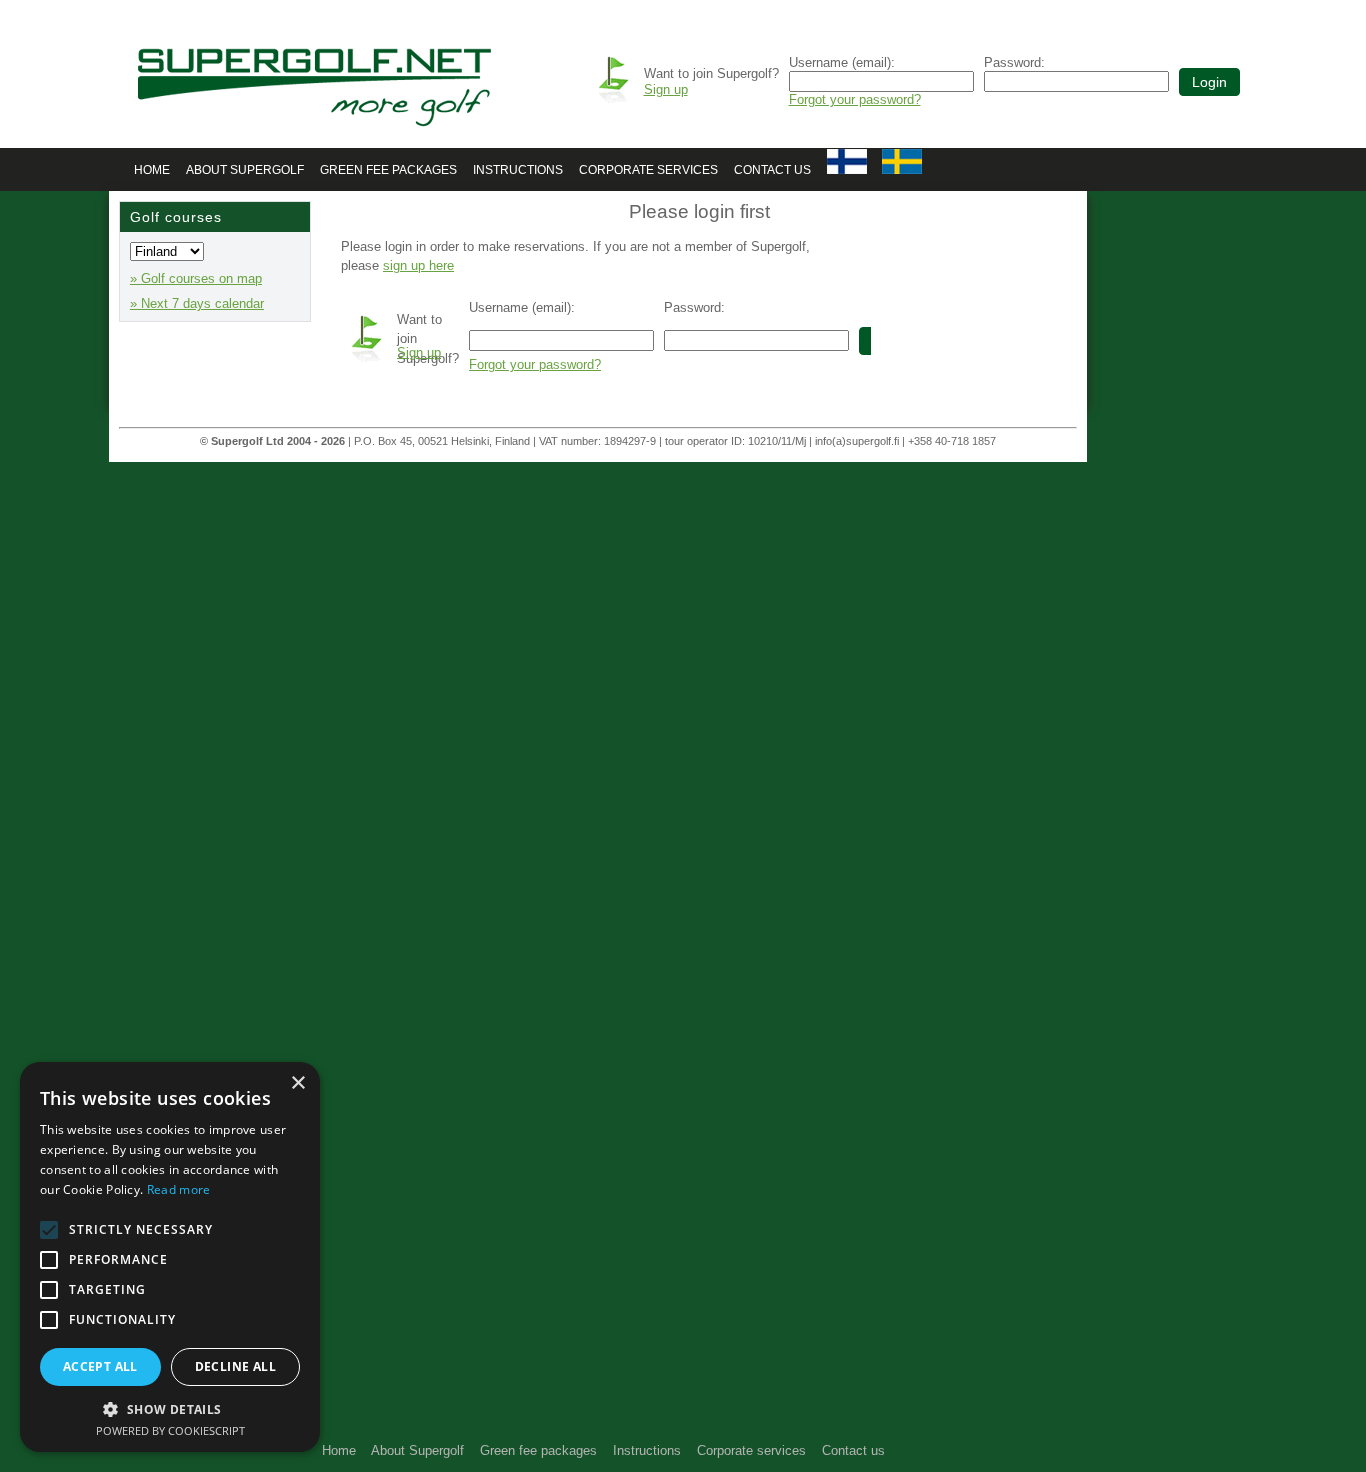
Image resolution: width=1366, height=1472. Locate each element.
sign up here (418, 265)
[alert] (170, 1257)
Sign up (666, 89)
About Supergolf (245, 170)
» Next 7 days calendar (197, 303)
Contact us (772, 170)
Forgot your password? (855, 99)
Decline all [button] (235, 1366)
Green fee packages (388, 170)
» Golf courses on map (196, 278)
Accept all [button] (100, 1366)
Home (152, 170)
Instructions (518, 170)
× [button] (297, 1083)
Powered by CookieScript (170, 1430)
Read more (179, 1189)
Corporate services (648, 170)
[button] (170, 1408)
